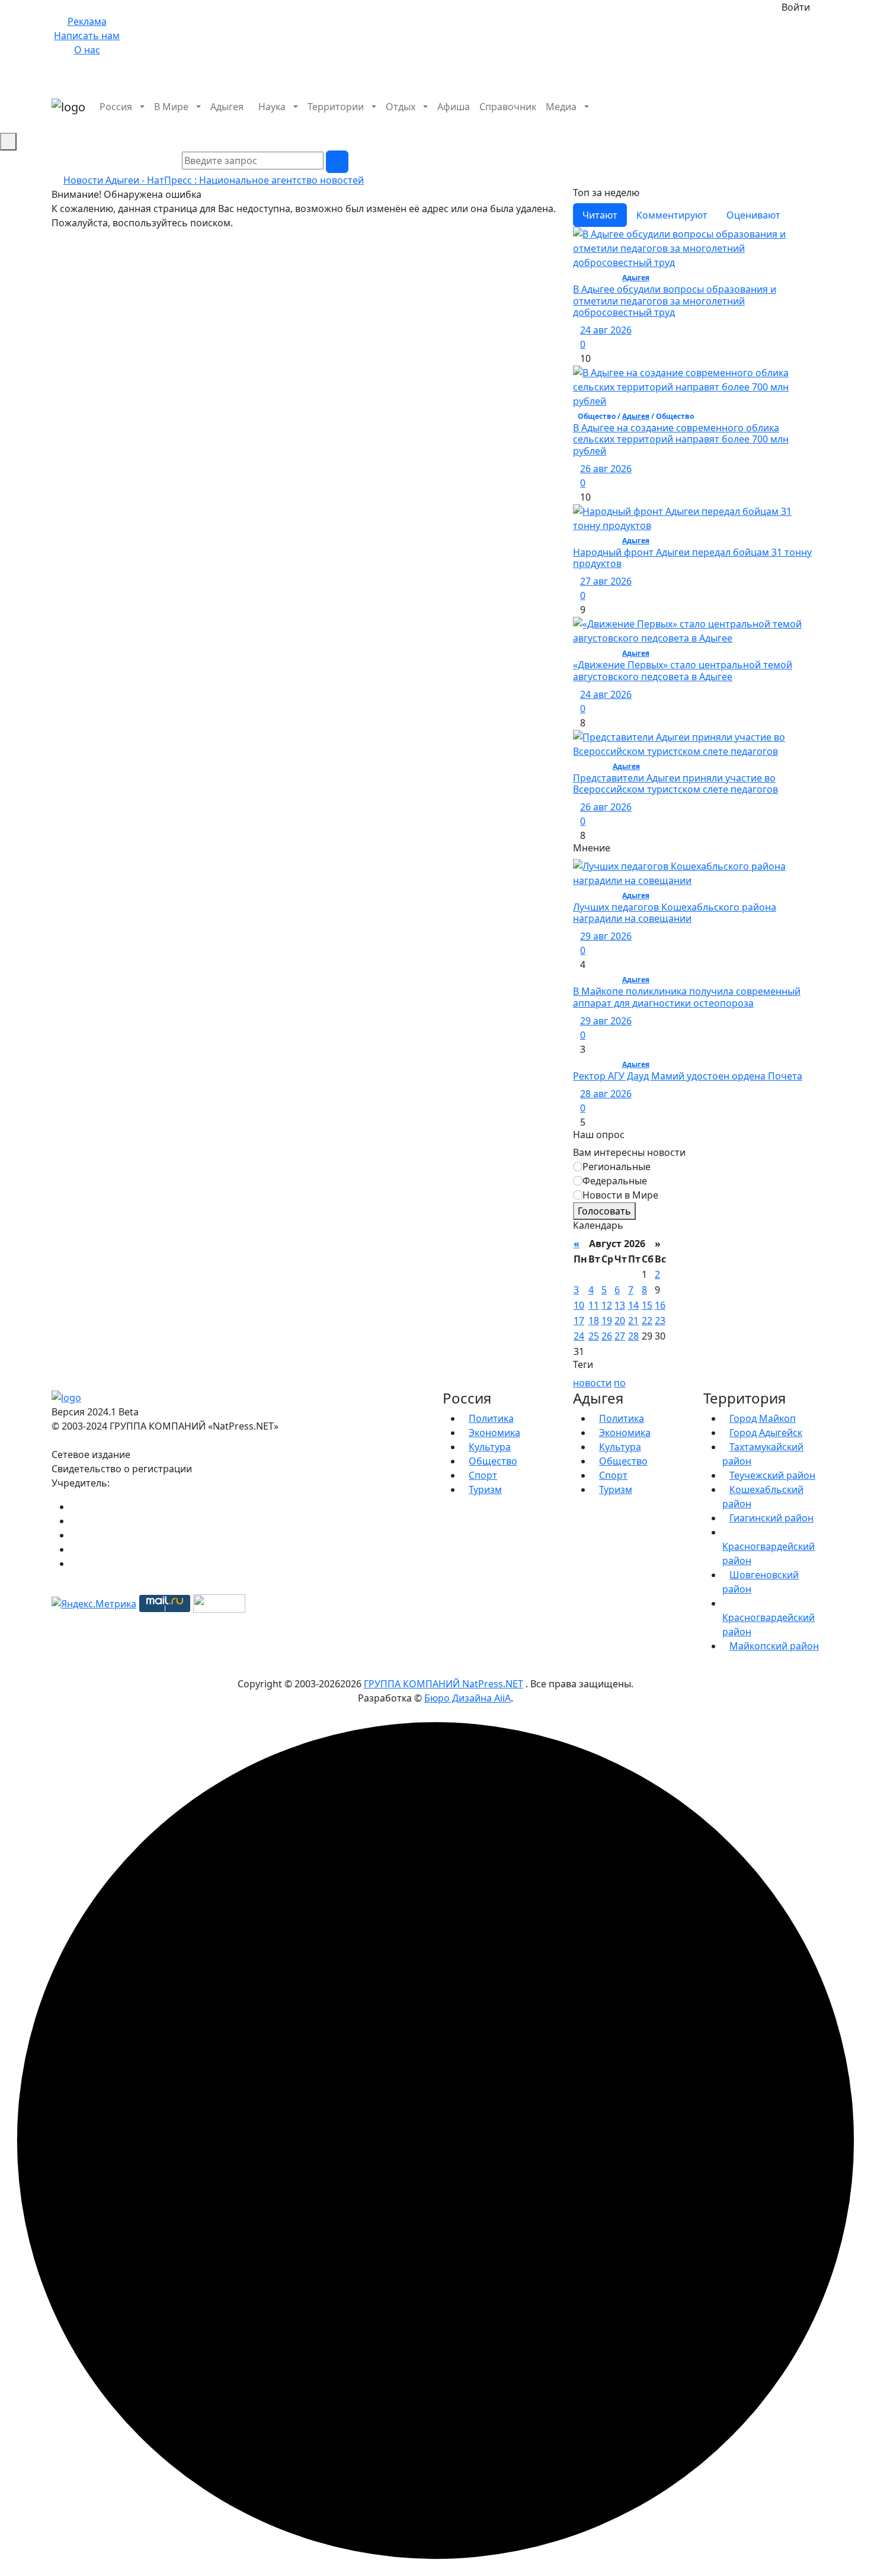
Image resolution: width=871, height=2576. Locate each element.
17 (579, 1321)
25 (594, 1336)
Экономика (494, 1433)
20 (620, 1321)
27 (620, 1336)
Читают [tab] (600, 215)
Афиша (454, 107)
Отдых (401, 107)
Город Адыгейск (766, 1433)
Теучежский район (772, 1475)
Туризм (485, 1489)
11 (594, 1305)
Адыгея (227, 107)
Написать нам (87, 36)
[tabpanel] (696, 535)
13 (620, 1305)
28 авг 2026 (606, 1094)
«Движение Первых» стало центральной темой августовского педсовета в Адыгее (683, 670)
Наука (272, 107)
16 (660, 1305)
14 (633, 1305)
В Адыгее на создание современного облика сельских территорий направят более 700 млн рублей (681, 439)
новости (592, 1383)
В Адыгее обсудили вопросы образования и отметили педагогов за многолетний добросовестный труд (675, 300)
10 (579, 1305)
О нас (87, 50)
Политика (491, 1418)
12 (607, 1305)
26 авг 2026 (606, 469)
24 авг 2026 (606, 330)
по (620, 1383)
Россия (116, 107)
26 (607, 1336)
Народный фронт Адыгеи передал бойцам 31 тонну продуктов (692, 558)
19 (607, 1321)
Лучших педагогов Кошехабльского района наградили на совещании (675, 913)
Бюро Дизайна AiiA (467, 1698)
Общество (493, 1461)
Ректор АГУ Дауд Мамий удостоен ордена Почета (688, 1076)
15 (647, 1305)
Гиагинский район (771, 1518)
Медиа (561, 107)
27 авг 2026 (606, 581)
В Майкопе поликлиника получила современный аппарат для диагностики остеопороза (687, 997)
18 (594, 1321)
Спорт (483, 1475)
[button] (816, 121)
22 (647, 1321)
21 (633, 1321)
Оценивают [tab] (753, 215)
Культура (490, 1447)
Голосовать (604, 1211)
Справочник (508, 107)
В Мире (171, 107)
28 (633, 1336)
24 (579, 1336)
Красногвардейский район (768, 1553)
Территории (336, 107)
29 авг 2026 (606, 936)
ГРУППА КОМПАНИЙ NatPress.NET (443, 1684)
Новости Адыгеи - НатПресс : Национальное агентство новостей (214, 180)
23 (660, 1321)
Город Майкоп (763, 1418)
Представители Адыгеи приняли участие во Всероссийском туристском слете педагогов (675, 784)
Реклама (87, 21)
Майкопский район (774, 1646)
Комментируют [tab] (672, 215)
